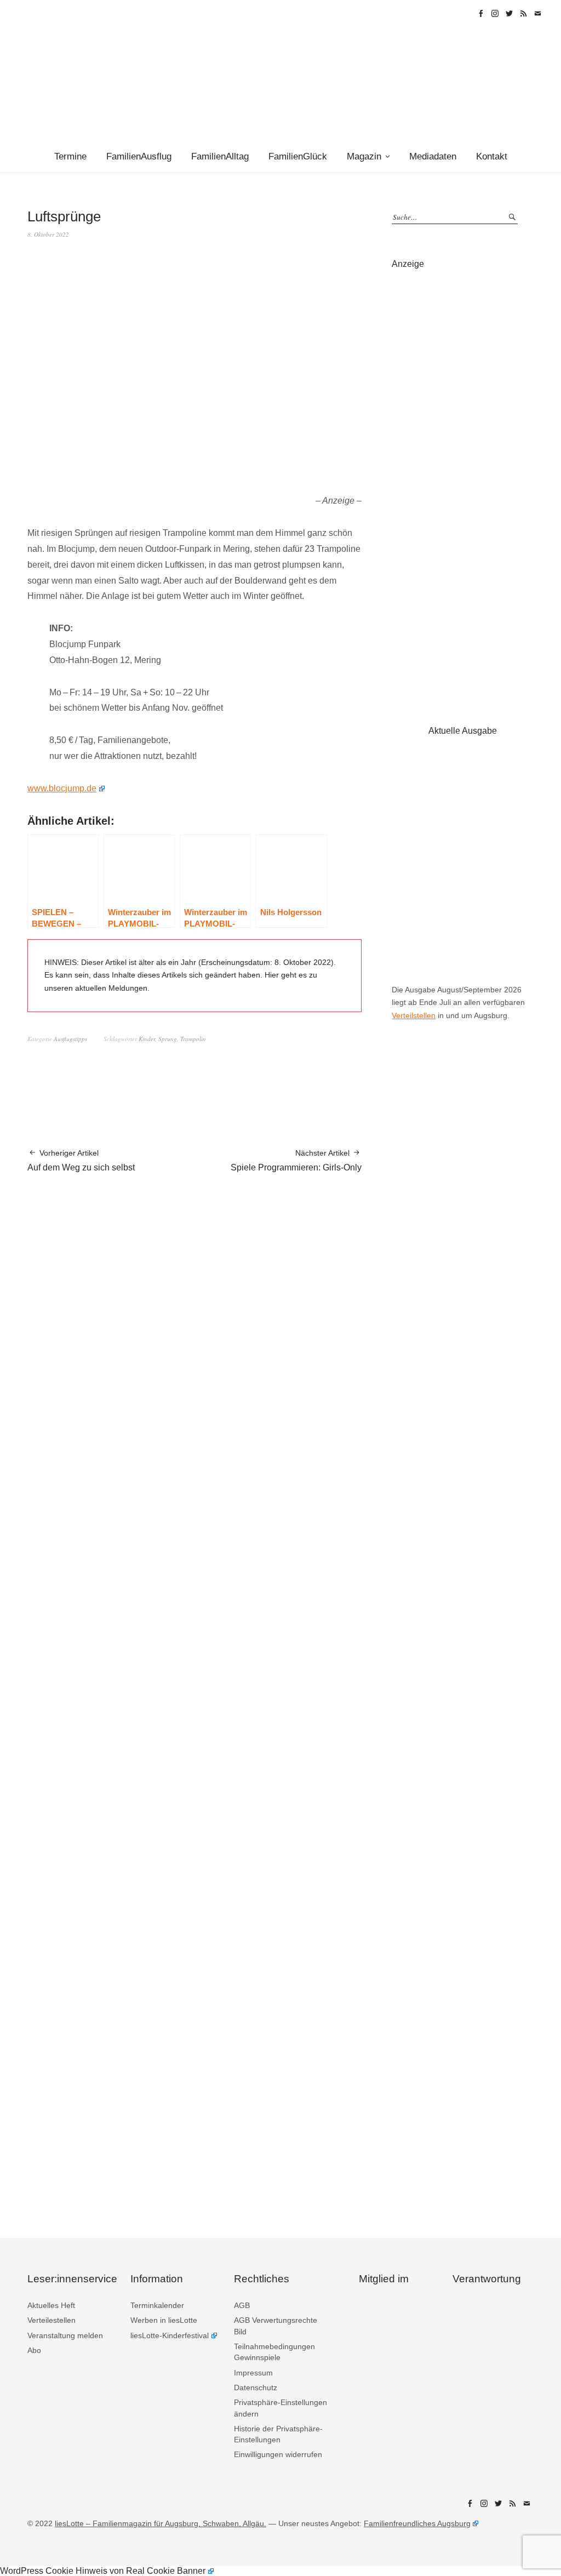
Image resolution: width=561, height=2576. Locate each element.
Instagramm (495, 14)
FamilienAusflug (139, 156)
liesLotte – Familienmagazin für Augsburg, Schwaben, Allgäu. (161, 2523)
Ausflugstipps (70, 1039)
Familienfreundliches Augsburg (417, 2523)
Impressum (253, 2373)
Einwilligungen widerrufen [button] (278, 2454)
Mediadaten (433, 156)
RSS (523, 14)
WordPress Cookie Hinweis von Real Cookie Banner (103, 2571)
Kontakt (492, 156)
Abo (34, 2350)
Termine (70, 156)
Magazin (364, 156)
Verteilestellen (51, 2320)
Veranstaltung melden (65, 2335)
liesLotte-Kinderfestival (170, 2335)
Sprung (168, 1039)
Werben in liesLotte (164, 2320)
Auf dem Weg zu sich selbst (81, 1160)
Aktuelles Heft (51, 2305)
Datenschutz (256, 2387)
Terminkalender (157, 2305)
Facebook (480, 14)
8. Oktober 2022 (48, 234)
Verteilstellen (414, 1015)
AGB (242, 2305)
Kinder (147, 1039)
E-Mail (537, 14)
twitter (509, 14)
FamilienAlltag (220, 156)
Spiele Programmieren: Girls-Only (296, 1160)
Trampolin (193, 1039)
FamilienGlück (298, 156)
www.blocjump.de (62, 788)
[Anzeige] (463, 486)
